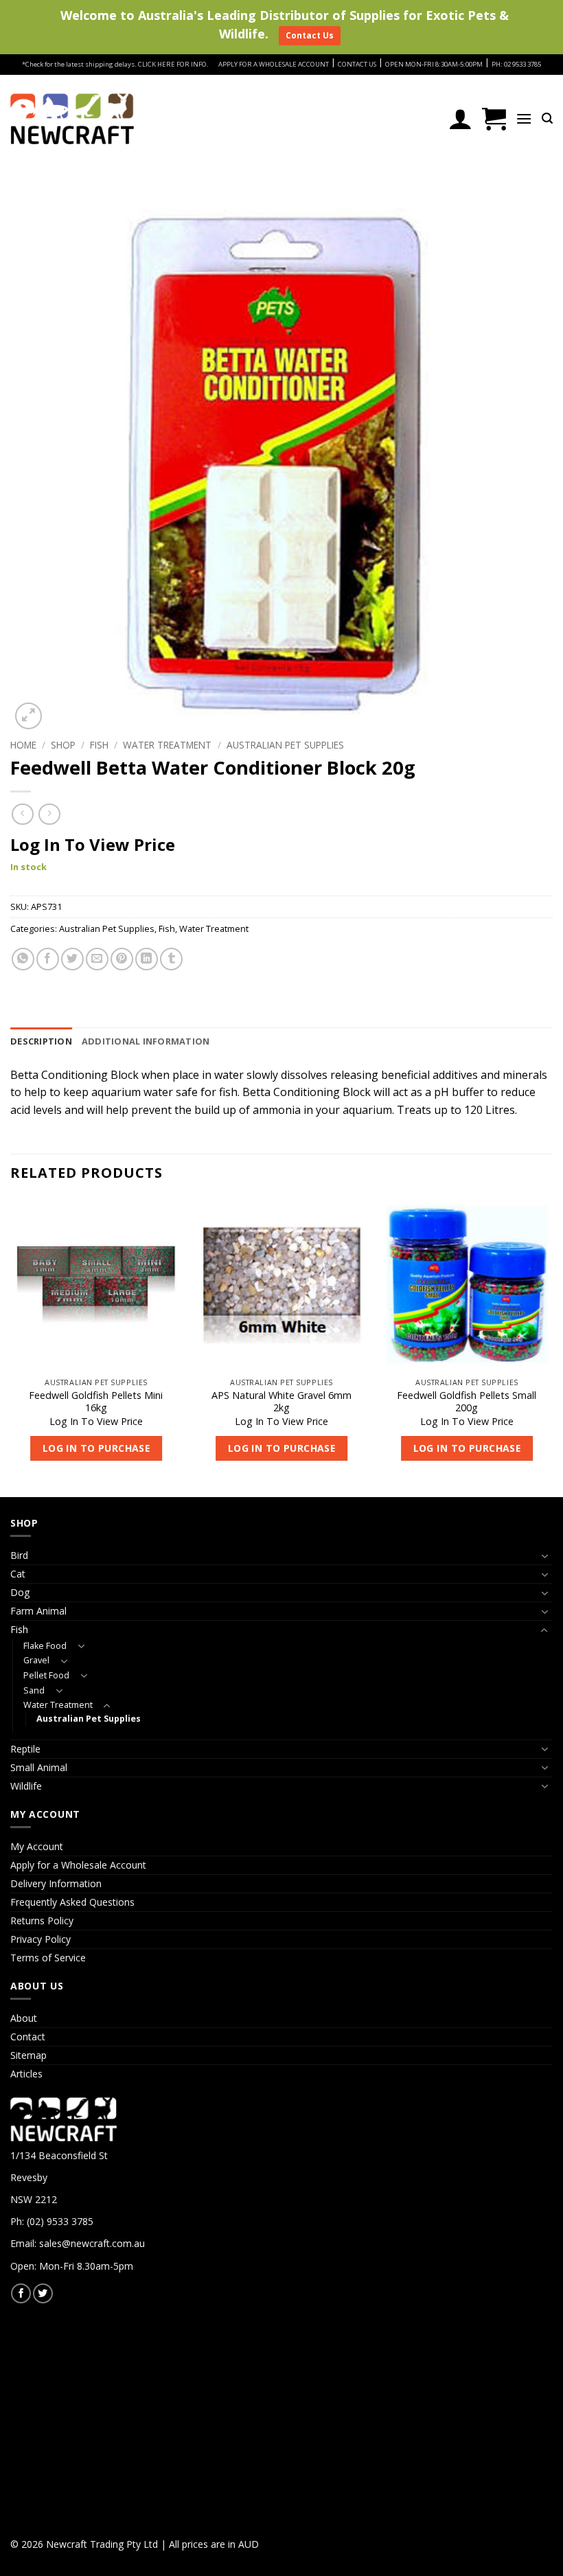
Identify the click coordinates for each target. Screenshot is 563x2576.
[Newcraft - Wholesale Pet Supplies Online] (72, 119)
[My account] (460, 119)
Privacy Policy (41, 1939)
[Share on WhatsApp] (23, 959)
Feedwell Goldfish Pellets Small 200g (467, 1402)
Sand (34, 1690)
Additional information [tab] (146, 1041)
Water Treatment (167, 745)
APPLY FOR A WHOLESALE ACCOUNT (274, 64)
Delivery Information (56, 1883)
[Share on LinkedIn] (147, 959)
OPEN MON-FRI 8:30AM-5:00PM (434, 64)
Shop (63, 745)
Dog (20, 1592)
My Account (37, 1846)
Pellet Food (46, 1675)
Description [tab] (41, 1041)
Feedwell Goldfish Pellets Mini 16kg (96, 1402)
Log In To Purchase (96, 1448)
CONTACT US (357, 64)
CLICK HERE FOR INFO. (173, 64)
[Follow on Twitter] (43, 2293)
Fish (99, 745)
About (24, 2018)
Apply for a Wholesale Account (78, 1865)
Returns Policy (42, 1920)
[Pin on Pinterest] (122, 959)
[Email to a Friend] (97, 959)
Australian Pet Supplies (285, 745)
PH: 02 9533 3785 (516, 64)
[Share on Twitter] (72, 959)
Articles (26, 2074)
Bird (19, 1555)
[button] (494, 119)
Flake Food (45, 1646)
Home (23, 745)
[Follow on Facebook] (21, 2293)
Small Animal (39, 1767)
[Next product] (22, 814)
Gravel (36, 1660)
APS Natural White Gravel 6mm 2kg (281, 1402)
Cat (18, 1574)
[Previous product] (49, 814)
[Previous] (11, 1346)
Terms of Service (48, 1958)
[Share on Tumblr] (171, 959)
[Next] (552, 1346)
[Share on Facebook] (48, 959)
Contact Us (310, 35)
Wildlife (26, 1786)
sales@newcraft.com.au (92, 2243)
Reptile (25, 1749)
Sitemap (28, 2055)
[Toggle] (544, 1556)
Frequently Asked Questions (72, 1902)
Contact (28, 2037)
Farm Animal (38, 1611)
